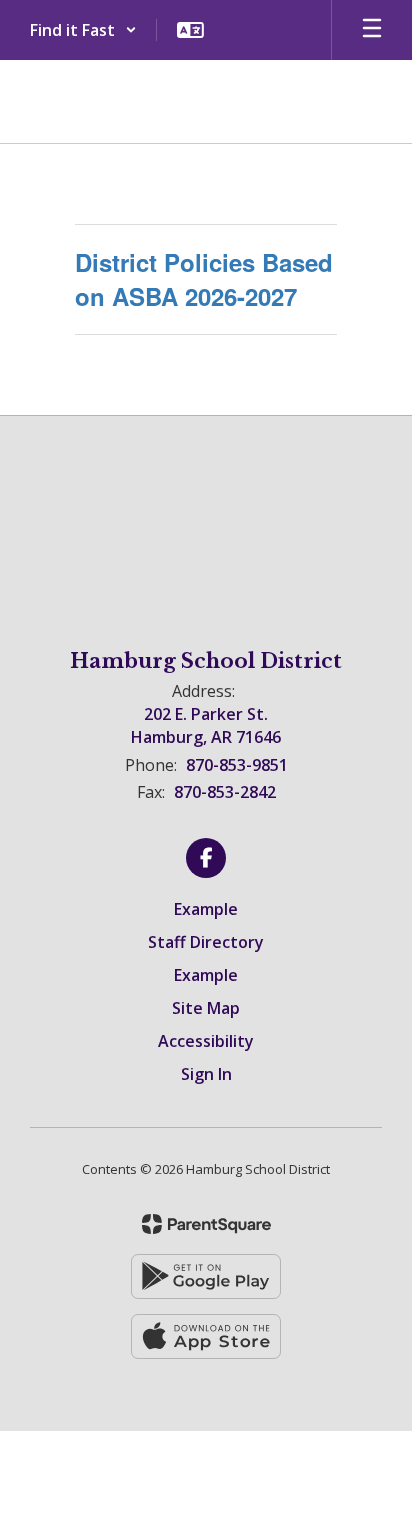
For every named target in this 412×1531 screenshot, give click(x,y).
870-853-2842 (225, 792)
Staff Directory (206, 942)
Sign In (206, 1074)
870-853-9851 (237, 765)
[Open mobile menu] (372, 30)
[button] (83, 30)
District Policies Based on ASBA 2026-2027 (204, 279)
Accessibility (206, 1041)
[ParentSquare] (206, 1224)
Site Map (206, 1008)
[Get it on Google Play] (206, 1276)
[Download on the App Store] (206, 1336)
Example (206, 909)
